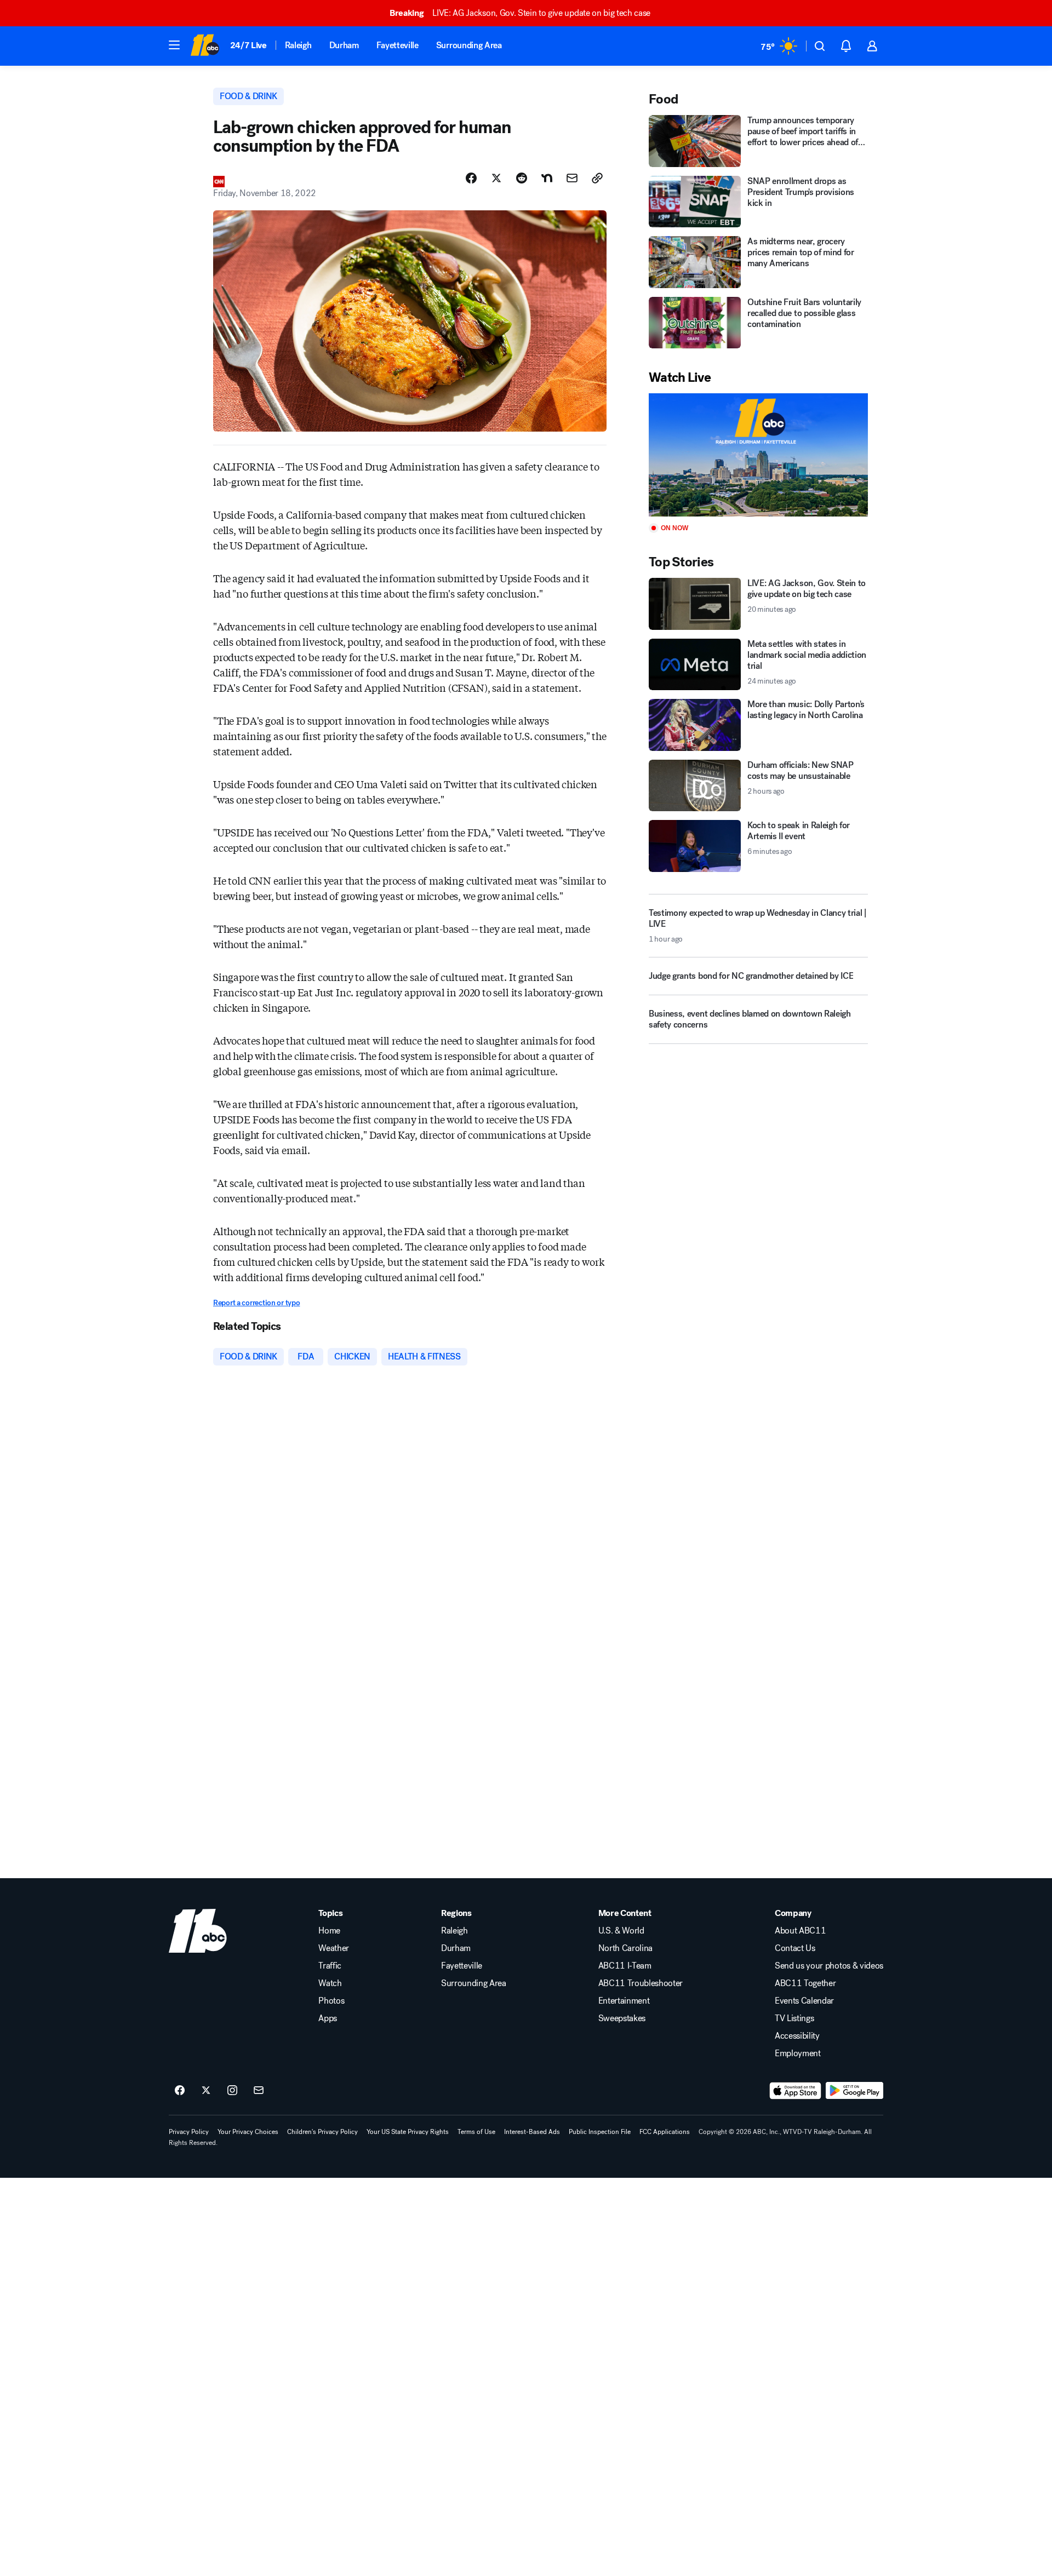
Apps (328, 2018)
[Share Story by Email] (572, 178)
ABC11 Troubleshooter (641, 1983)
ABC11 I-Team (625, 1966)
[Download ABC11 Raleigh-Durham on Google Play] (854, 2091)
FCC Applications (665, 2132)
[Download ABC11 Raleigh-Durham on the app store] (796, 2091)
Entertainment (624, 2001)
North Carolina (626, 1948)
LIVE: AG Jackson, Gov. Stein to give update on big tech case (520, 13)
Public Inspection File (600, 2132)
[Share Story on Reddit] (522, 178)
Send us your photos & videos (829, 1966)
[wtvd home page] (198, 1931)
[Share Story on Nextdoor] (547, 178)
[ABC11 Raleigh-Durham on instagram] (232, 2091)
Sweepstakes (622, 2018)
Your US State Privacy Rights (408, 2132)
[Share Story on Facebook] (471, 178)
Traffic (330, 1966)
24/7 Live (248, 45)
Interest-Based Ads (532, 2132)
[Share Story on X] (496, 178)
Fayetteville (398, 45)
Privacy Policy (189, 2132)
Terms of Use (476, 2132)
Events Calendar (804, 2001)
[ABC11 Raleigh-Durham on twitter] (206, 2091)
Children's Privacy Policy (322, 2132)
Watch (330, 1983)
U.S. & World (621, 1931)
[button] (174, 45)
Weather (334, 1948)
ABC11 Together (805, 1983)
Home (329, 1931)
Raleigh (298, 45)
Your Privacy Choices (248, 2132)
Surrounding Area (469, 45)
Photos (331, 2001)
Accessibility (797, 2036)
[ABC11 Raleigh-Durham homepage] (205, 46)
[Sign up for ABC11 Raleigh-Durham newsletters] (259, 2091)
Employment (798, 2053)
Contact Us (795, 1948)
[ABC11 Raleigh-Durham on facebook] (180, 2091)
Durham (344, 45)
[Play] (758, 455)
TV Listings (794, 2018)
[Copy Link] (597, 178)
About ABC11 (800, 1931)
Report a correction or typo (256, 1303)
